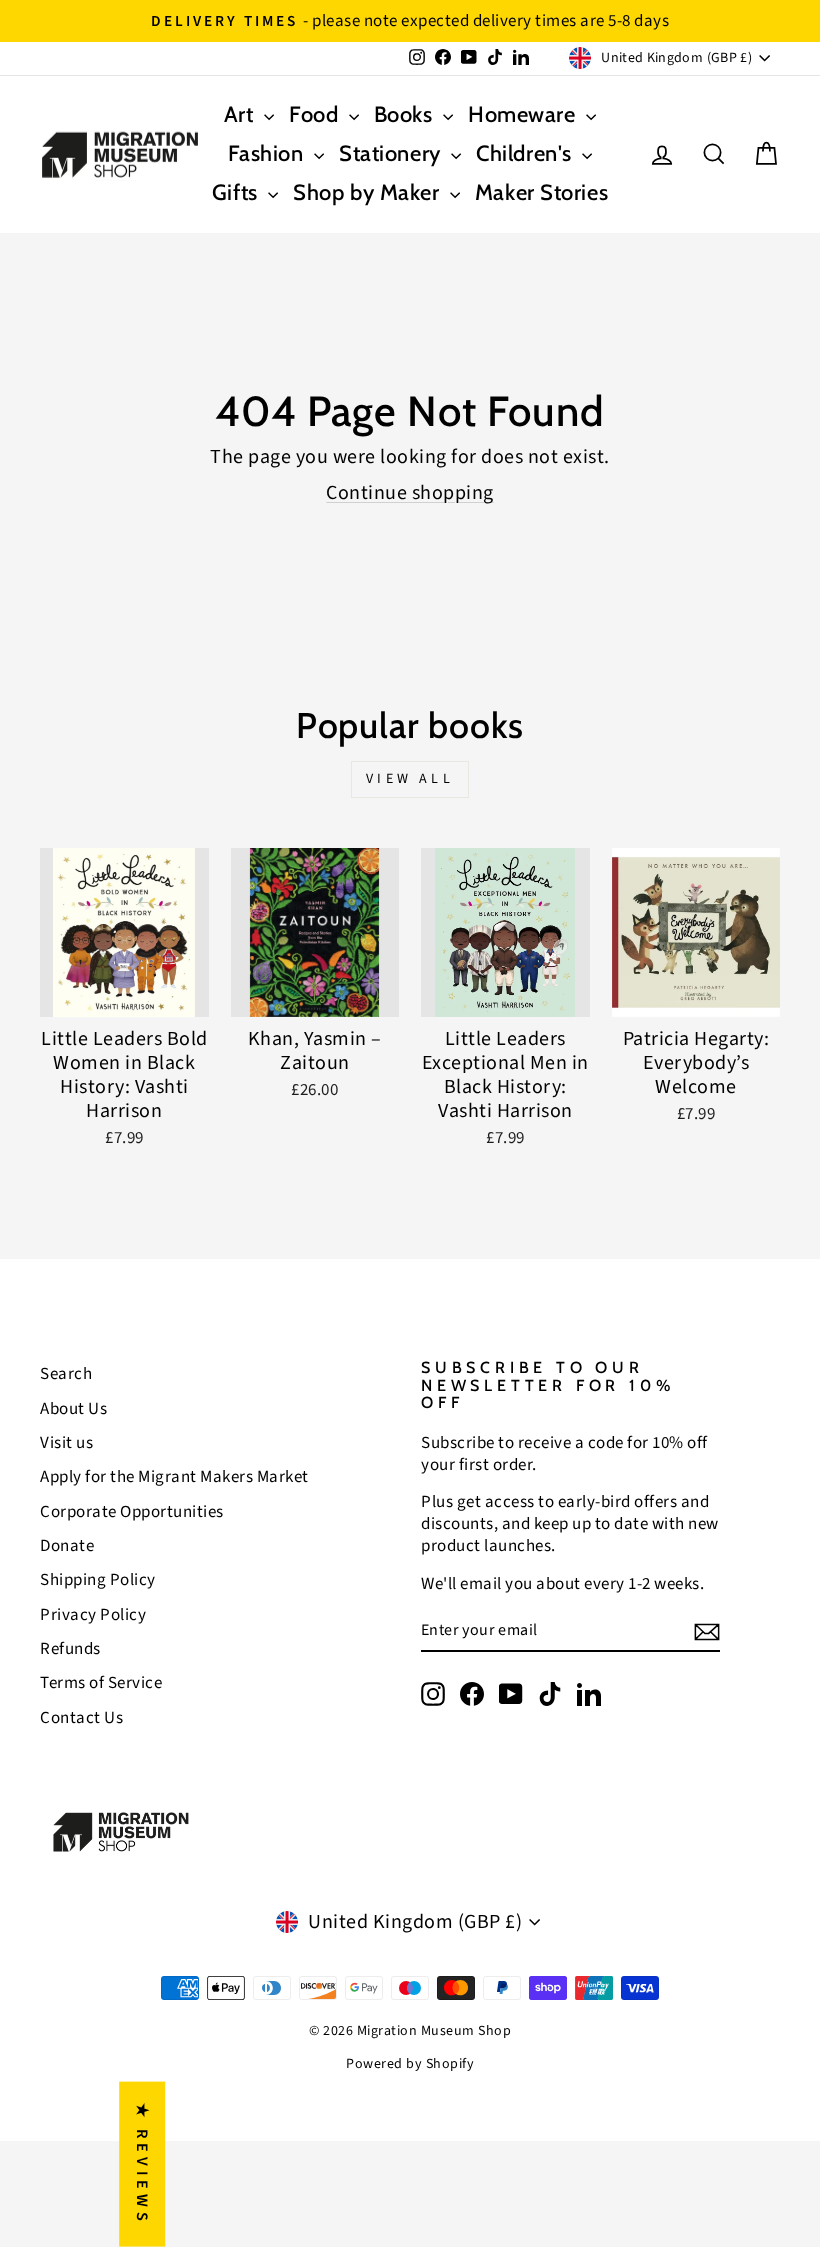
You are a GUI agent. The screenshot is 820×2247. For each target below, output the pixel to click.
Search (66, 1374)
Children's (526, 153)
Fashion (268, 153)
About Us (73, 1409)
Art (241, 114)
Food (316, 114)
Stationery (392, 153)
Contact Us (81, 1718)
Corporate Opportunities (132, 1512)
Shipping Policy (98, 1580)
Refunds (70, 1649)
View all (410, 779)
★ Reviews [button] (142, 2164)
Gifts (237, 192)
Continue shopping (410, 493)
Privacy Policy (93, 1615)
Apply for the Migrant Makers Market (174, 1477)
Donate (67, 1546)
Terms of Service (101, 1683)
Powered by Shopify (410, 2064)
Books (406, 114)
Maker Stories (541, 192)
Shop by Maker (369, 192)
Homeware (524, 114)
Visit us (66, 1443)
